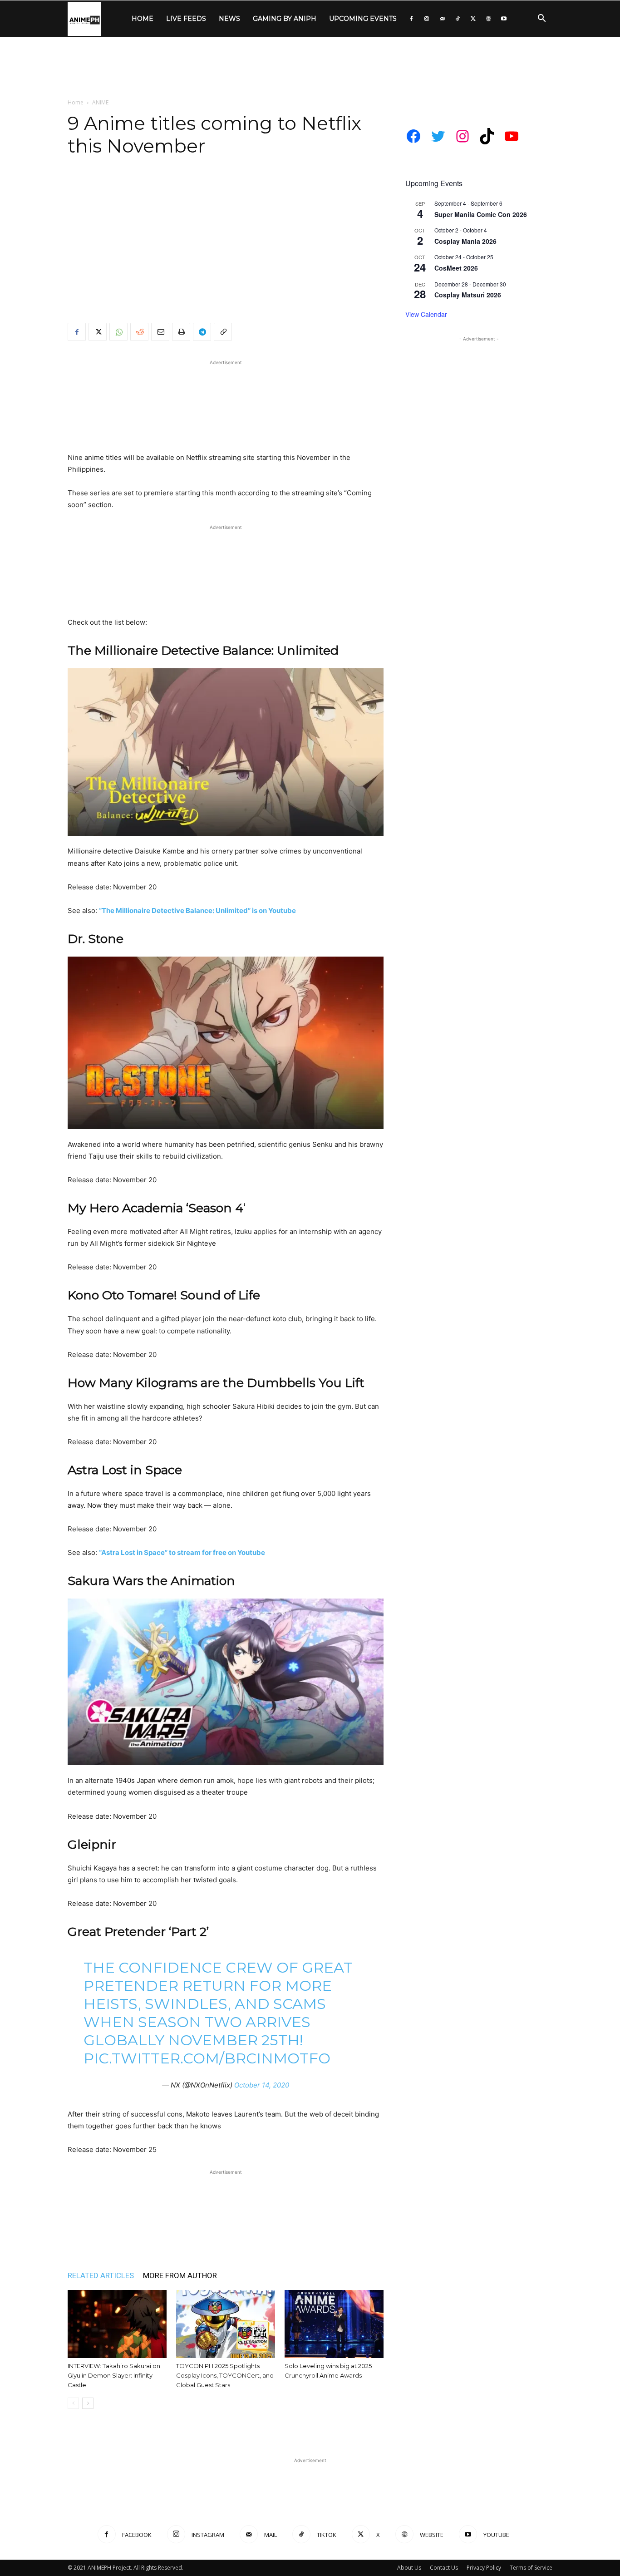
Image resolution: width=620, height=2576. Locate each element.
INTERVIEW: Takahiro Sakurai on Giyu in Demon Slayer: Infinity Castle (114, 2375)
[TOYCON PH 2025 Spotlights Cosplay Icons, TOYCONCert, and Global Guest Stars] (226, 2324)
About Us (409, 2568)
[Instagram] (427, 19)
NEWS (229, 19)
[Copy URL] (223, 332)
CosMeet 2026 (456, 268)
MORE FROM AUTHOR (180, 2275)
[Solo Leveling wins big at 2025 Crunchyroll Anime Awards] (334, 2324)
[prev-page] (73, 2403)
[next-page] (88, 2403)
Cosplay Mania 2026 (465, 241)
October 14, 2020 (262, 2085)
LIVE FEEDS (186, 19)
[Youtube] (504, 19)
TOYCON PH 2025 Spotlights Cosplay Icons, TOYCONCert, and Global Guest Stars (225, 2375)
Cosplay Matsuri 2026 (468, 295)
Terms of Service (531, 2568)
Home (76, 102)
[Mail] (442, 19)
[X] (473, 19)
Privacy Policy (484, 2568)
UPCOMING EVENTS (363, 19)
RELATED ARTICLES (101, 2275)
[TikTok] (458, 19)
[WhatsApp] (118, 332)
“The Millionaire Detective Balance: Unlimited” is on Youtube (197, 910)
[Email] (160, 332)
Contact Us (444, 2568)
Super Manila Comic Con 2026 (481, 214)
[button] (541, 19)
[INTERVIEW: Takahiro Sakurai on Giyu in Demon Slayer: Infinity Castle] (117, 2324)
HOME (143, 19)
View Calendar (426, 314)
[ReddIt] (139, 332)
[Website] (488, 19)
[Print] (181, 332)
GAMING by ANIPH (285, 19)
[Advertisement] (310, 68)
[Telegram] (202, 332)
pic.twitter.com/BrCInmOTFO (207, 2058)
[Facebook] (411, 19)
